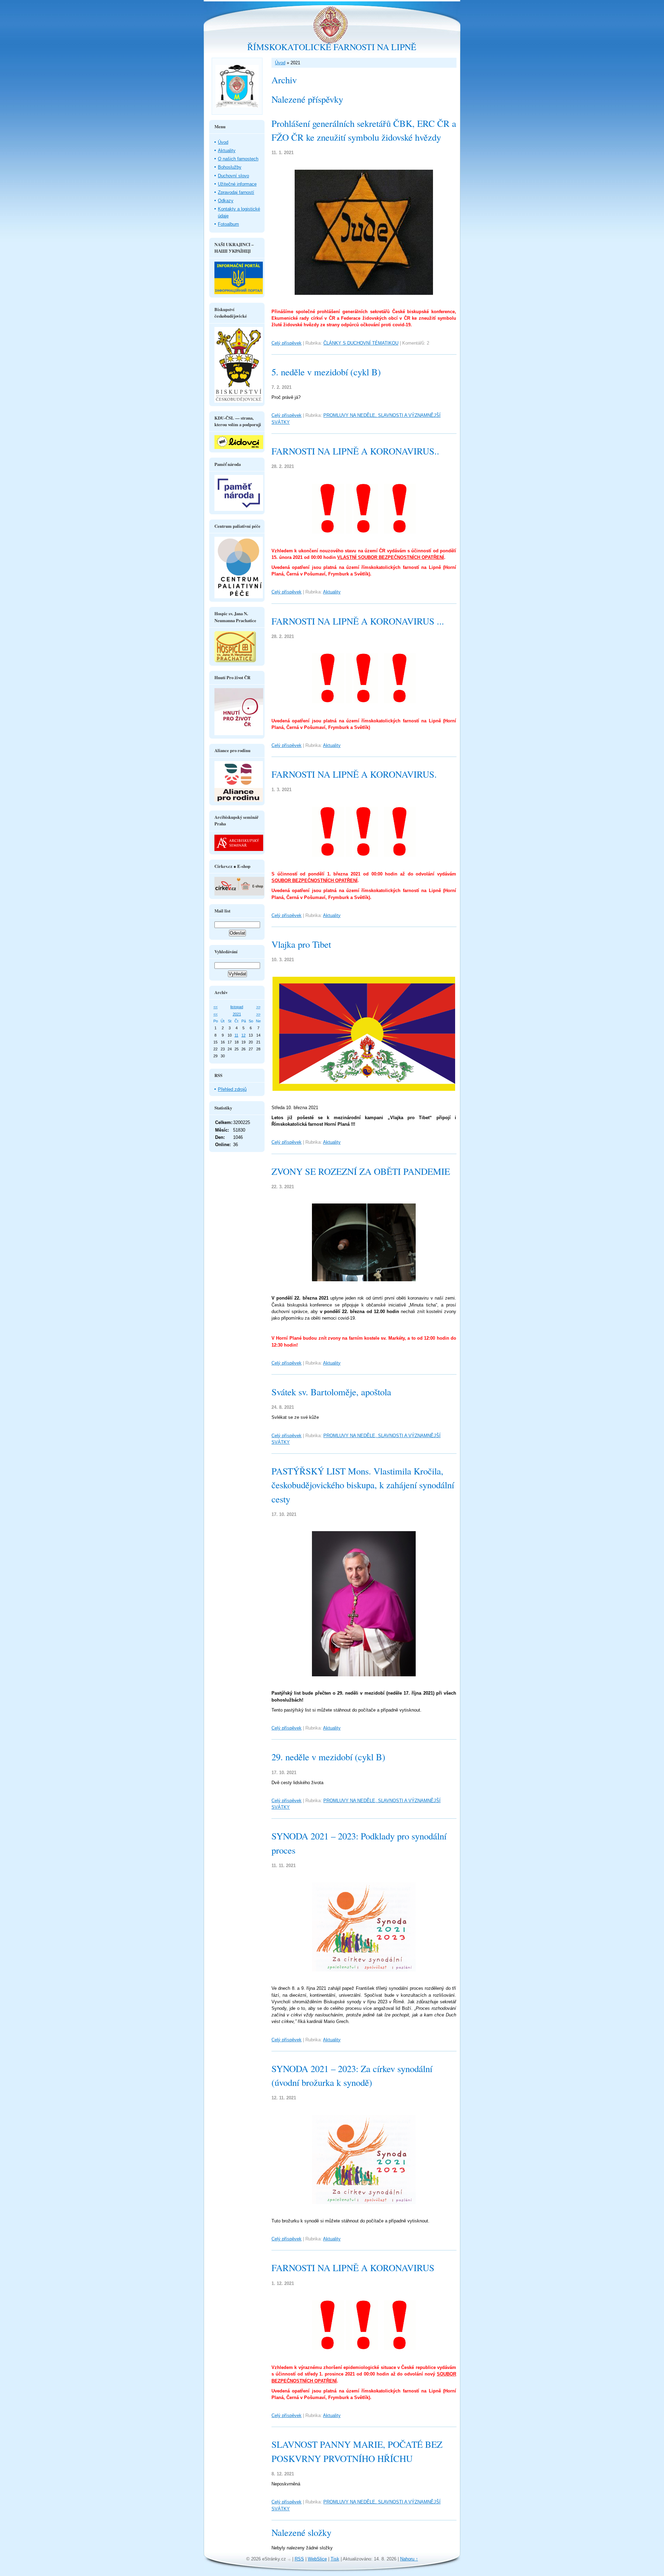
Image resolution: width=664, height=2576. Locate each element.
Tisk (335, 2559)
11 (236, 1035)
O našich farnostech (238, 159)
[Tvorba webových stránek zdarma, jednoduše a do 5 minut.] (290, 2560)
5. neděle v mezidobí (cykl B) (326, 372)
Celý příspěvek (287, 343)
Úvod (280, 63)
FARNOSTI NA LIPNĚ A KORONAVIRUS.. (355, 451)
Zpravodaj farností (236, 192)
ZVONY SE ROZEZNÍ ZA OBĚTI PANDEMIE (361, 1171)
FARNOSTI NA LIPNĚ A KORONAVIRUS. (354, 774)
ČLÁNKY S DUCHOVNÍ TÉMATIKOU (361, 343)
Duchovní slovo (233, 176)
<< (215, 1007)
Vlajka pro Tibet (301, 944)
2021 (237, 1014)
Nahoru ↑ (409, 2559)
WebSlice (317, 2559)
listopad (237, 1007)
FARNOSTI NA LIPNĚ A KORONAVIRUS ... (358, 621)
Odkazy (226, 201)
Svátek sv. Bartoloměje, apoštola (331, 1392)
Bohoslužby (230, 167)
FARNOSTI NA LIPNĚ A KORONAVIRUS (353, 2268)
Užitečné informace (237, 184)
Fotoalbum (228, 224)
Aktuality (332, 592)
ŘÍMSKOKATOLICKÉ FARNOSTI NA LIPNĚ (332, 47)
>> (258, 1007)
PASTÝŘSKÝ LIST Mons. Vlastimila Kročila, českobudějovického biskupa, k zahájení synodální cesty (363, 1485)
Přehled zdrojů (232, 1089)
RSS (299, 2559)
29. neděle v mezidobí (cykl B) (328, 1757)
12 (243, 1035)
